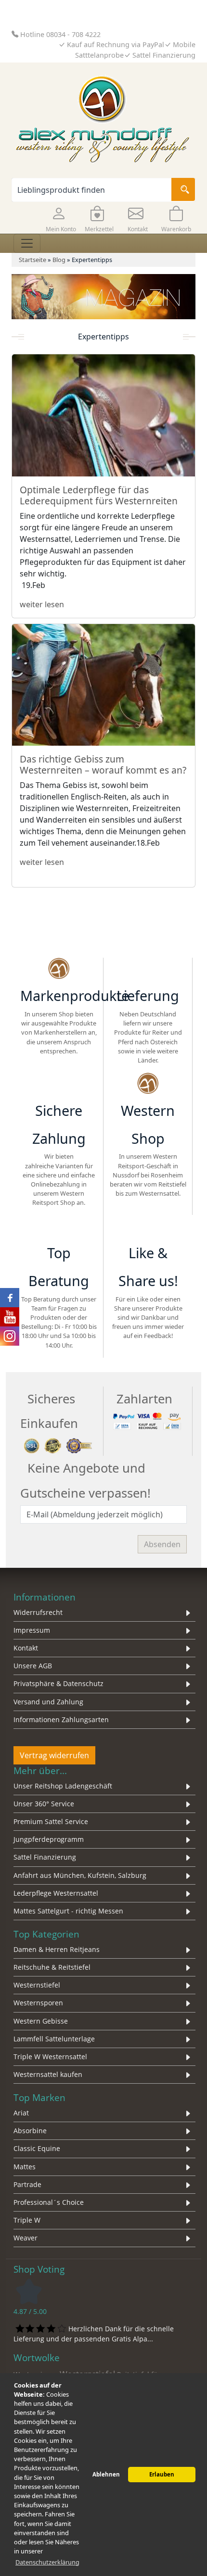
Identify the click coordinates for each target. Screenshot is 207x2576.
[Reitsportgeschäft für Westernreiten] (59, 1085)
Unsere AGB (33, 1666)
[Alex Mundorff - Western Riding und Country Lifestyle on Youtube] (10, 1317)
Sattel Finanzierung (45, 1857)
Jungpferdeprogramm (49, 1839)
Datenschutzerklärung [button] (47, 2562)
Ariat (21, 2113)
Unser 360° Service (44, 1804)
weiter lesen (42, 604)
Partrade (27, 2184)
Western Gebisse (41, 2021)
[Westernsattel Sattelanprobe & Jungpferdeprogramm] (148, 1085)
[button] (61, 218)
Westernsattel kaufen (48, 2074)
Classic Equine (37, 2148)
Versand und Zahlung (48, 1702)
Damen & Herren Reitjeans (57, 1949)
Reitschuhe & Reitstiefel (52, 1967)
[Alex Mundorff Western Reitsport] (59, 970)
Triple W (27, 2220)
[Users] (59, 1227)
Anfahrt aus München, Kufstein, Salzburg (80, 1875)
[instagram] (148, 1227)
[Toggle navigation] (27, 243)
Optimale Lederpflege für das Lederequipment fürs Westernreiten (99, 495)
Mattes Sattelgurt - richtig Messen (68, 1911)
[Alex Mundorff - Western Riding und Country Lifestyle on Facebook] (10, 1298)
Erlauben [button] (162, 2474)
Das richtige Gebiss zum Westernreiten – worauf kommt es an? (103, 764)
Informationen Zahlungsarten (61, 1719)
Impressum (32, 1630)
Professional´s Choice (49, 2202)
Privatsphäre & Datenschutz (58, 1683)
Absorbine (30, 2131)
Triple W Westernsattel (50, 2057)
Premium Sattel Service (51, 1821)
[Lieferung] (148, 970)
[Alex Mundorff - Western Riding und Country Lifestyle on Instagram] (10, 1336)
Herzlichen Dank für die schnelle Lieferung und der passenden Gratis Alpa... (94, 2333)
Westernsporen (38, 2003)
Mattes (25, 2167)
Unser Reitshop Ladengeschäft (63, 1786)
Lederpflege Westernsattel (56, 1893)
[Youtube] (174, 1227)
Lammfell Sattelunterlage (54, 2039)
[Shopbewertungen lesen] (29, 2291)
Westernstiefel (37, 1985)
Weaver (26, 2238)
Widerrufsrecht (38, 1612)
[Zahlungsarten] (148, 1420)
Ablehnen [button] (106, 2474)
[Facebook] (122, 1227)
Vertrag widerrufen (54, 1755)
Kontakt (26, 1648)
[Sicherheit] (59, 1445)
